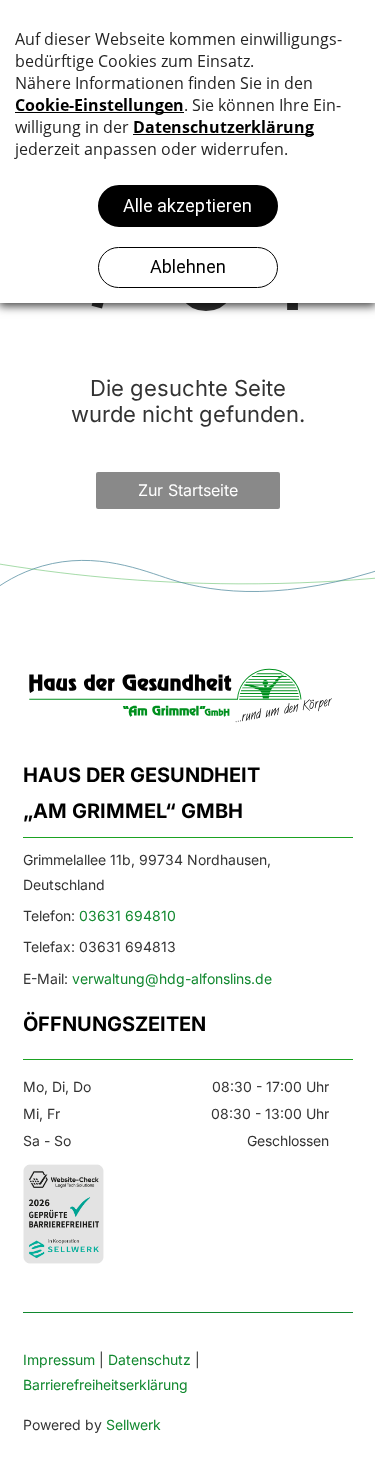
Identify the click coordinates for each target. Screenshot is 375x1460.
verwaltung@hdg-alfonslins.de (172, 978)
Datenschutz (149, 1359)
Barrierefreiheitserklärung (105, 1384)
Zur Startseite (188, 490)
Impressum (59, 1359)
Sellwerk (133, 1424)
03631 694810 (127, 915)
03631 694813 (127, 946)
